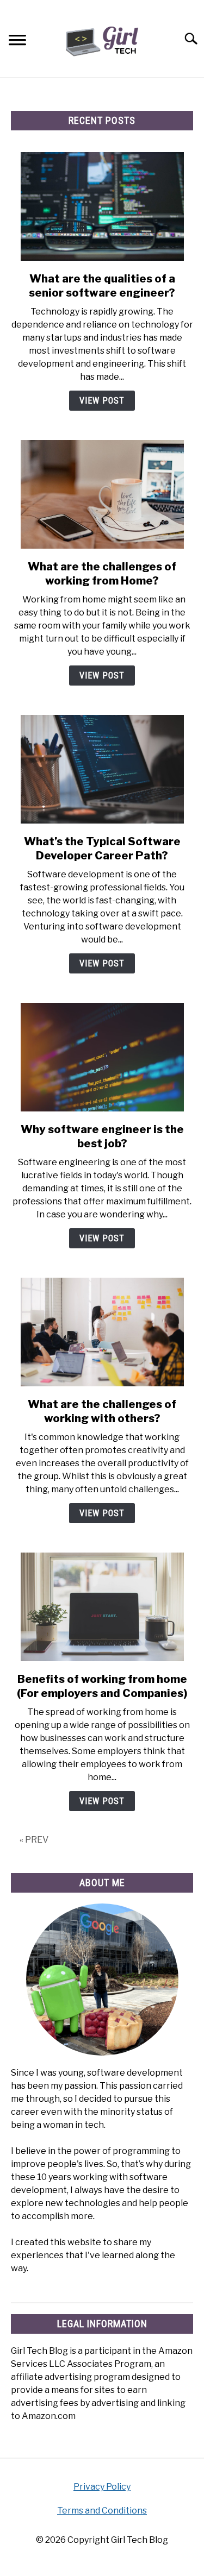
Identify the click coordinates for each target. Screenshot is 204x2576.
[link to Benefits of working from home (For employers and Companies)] (102, 1607)
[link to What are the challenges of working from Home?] (102, 494)
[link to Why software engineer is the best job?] (102, 1057)
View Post (102, 401)
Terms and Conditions (102, 2511)
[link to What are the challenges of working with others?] (102, 1332)
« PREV (34, 1840)
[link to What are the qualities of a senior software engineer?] (102, 206)
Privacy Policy (102, 2487)
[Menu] (17, 42)
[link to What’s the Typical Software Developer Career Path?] (102, 769)
